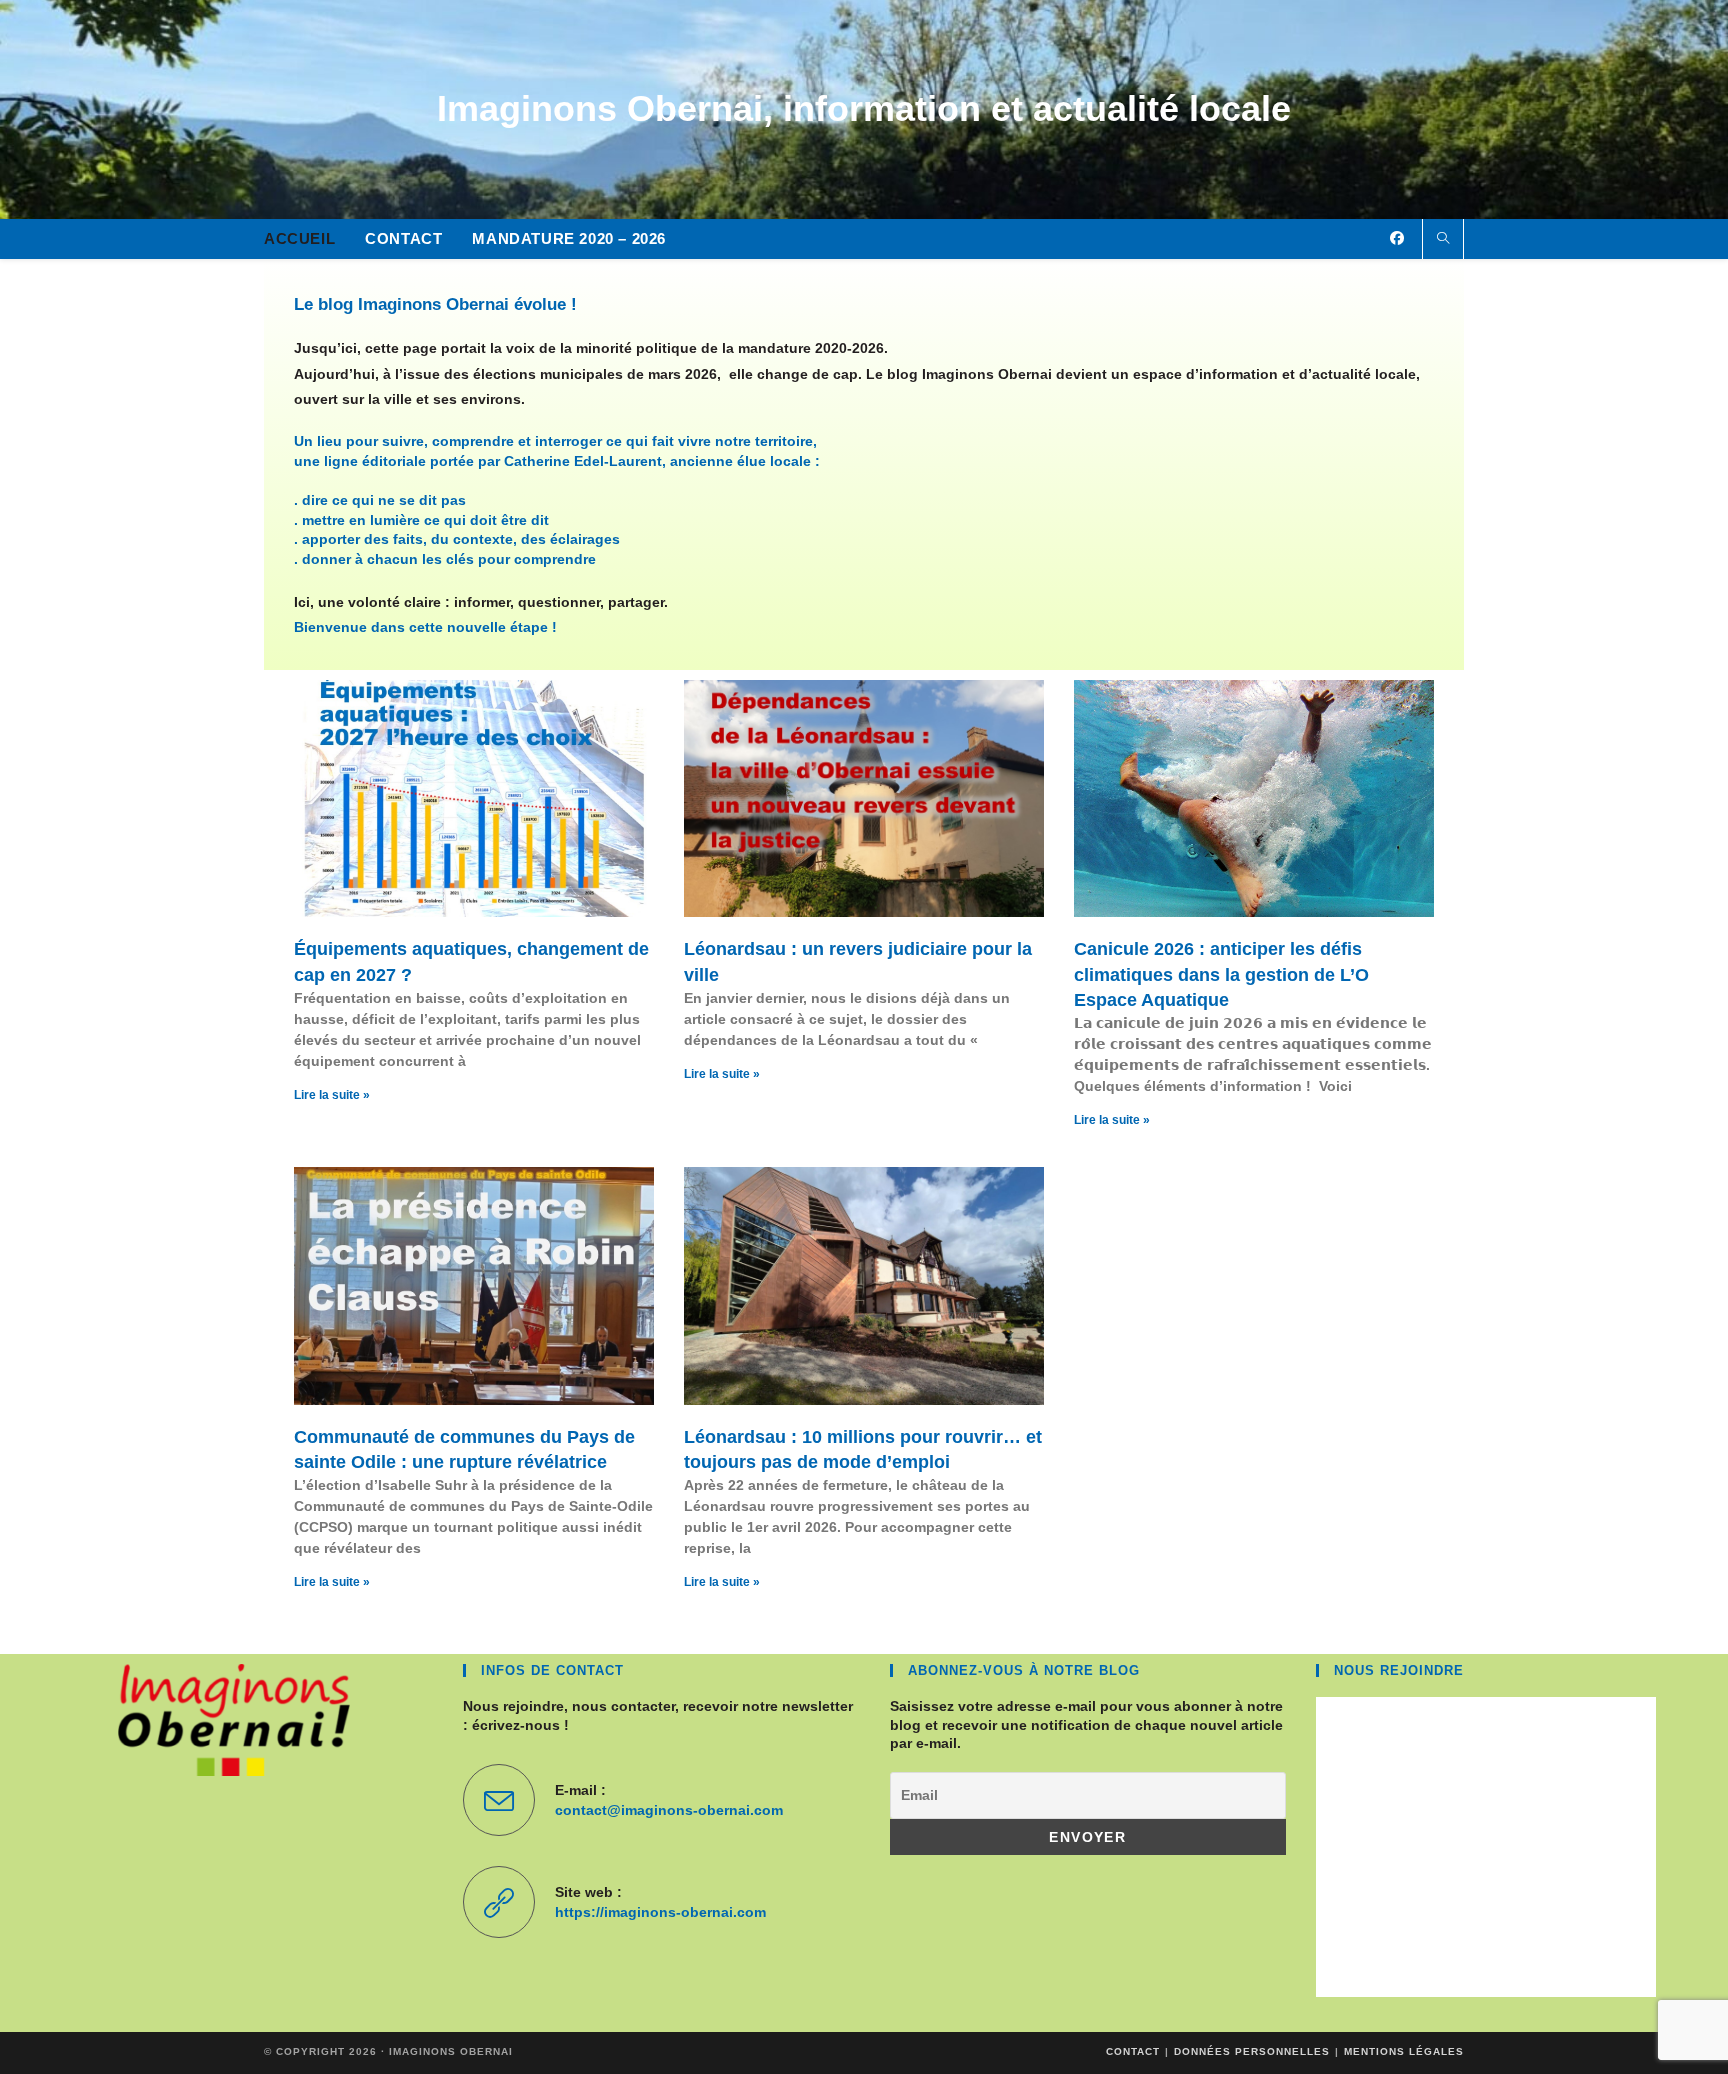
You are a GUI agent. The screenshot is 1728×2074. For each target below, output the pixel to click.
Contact (1133, 2051)
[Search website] (1443, 240)
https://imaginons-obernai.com (660, 1912)
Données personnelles (1252, 2051)
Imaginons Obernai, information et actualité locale (864, 108)
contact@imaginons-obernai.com (669, 1810)
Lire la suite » (332, 1095)
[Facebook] (1397, 238)
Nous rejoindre (1399, 1670)
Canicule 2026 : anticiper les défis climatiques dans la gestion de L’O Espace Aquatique (1221, 974)
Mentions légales (1404, 2051)
